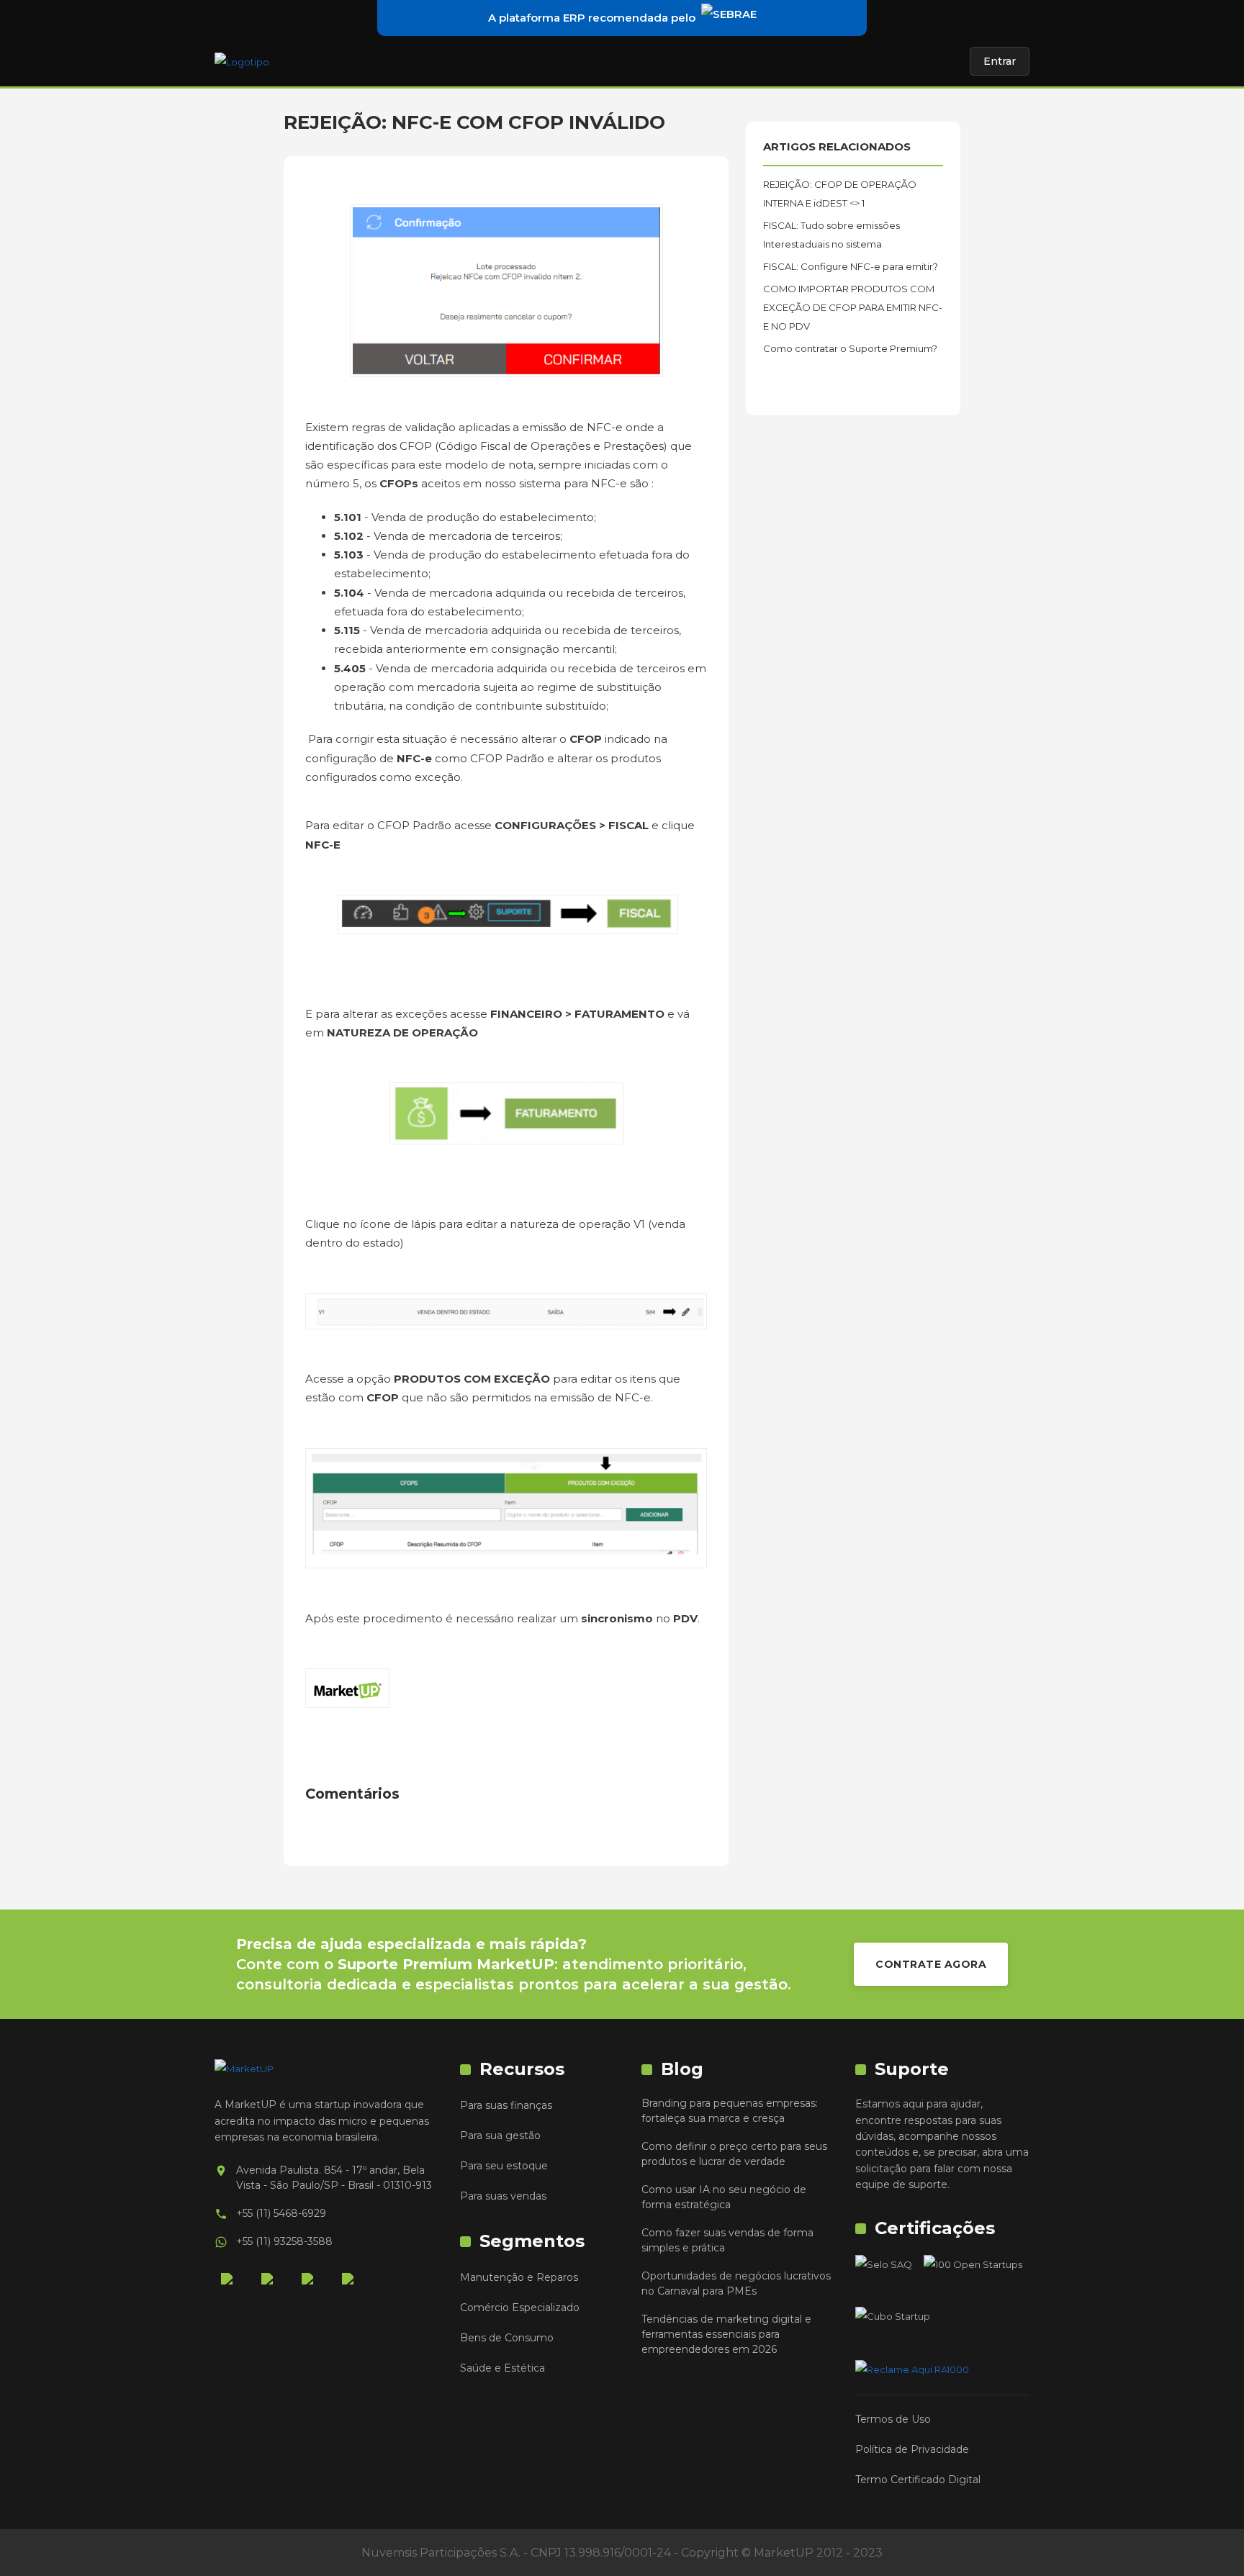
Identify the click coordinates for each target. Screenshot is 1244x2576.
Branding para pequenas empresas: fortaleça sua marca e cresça (730, 2111)
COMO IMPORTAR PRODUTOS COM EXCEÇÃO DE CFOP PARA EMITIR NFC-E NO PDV (853, 307)
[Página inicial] (242, 61)
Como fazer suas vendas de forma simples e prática (727, 2240)
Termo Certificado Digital (918, 2480)
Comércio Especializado (520, 2308)
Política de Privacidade (912, 2449)
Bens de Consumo (507, 2338)
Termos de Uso (893, 2419)
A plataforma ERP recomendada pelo (592, 18)
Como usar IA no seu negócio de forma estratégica (724, 2197)
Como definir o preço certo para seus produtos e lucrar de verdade (734, 2154)
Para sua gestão (500, 2136)
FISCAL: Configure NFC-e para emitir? (851, 266)
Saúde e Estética (502, 2368)
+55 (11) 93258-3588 (284, 2241)
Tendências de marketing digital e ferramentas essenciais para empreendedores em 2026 (726, 2334)
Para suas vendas (503, 2196)
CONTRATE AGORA (931, 1964)
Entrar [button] (1000, 61)
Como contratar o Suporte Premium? (850, 348)
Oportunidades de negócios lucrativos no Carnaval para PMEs (736, 2283)
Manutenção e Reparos (519, 2277)
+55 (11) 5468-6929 (281, 2213)
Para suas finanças (506, 2105)
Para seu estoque (504, 2166)
